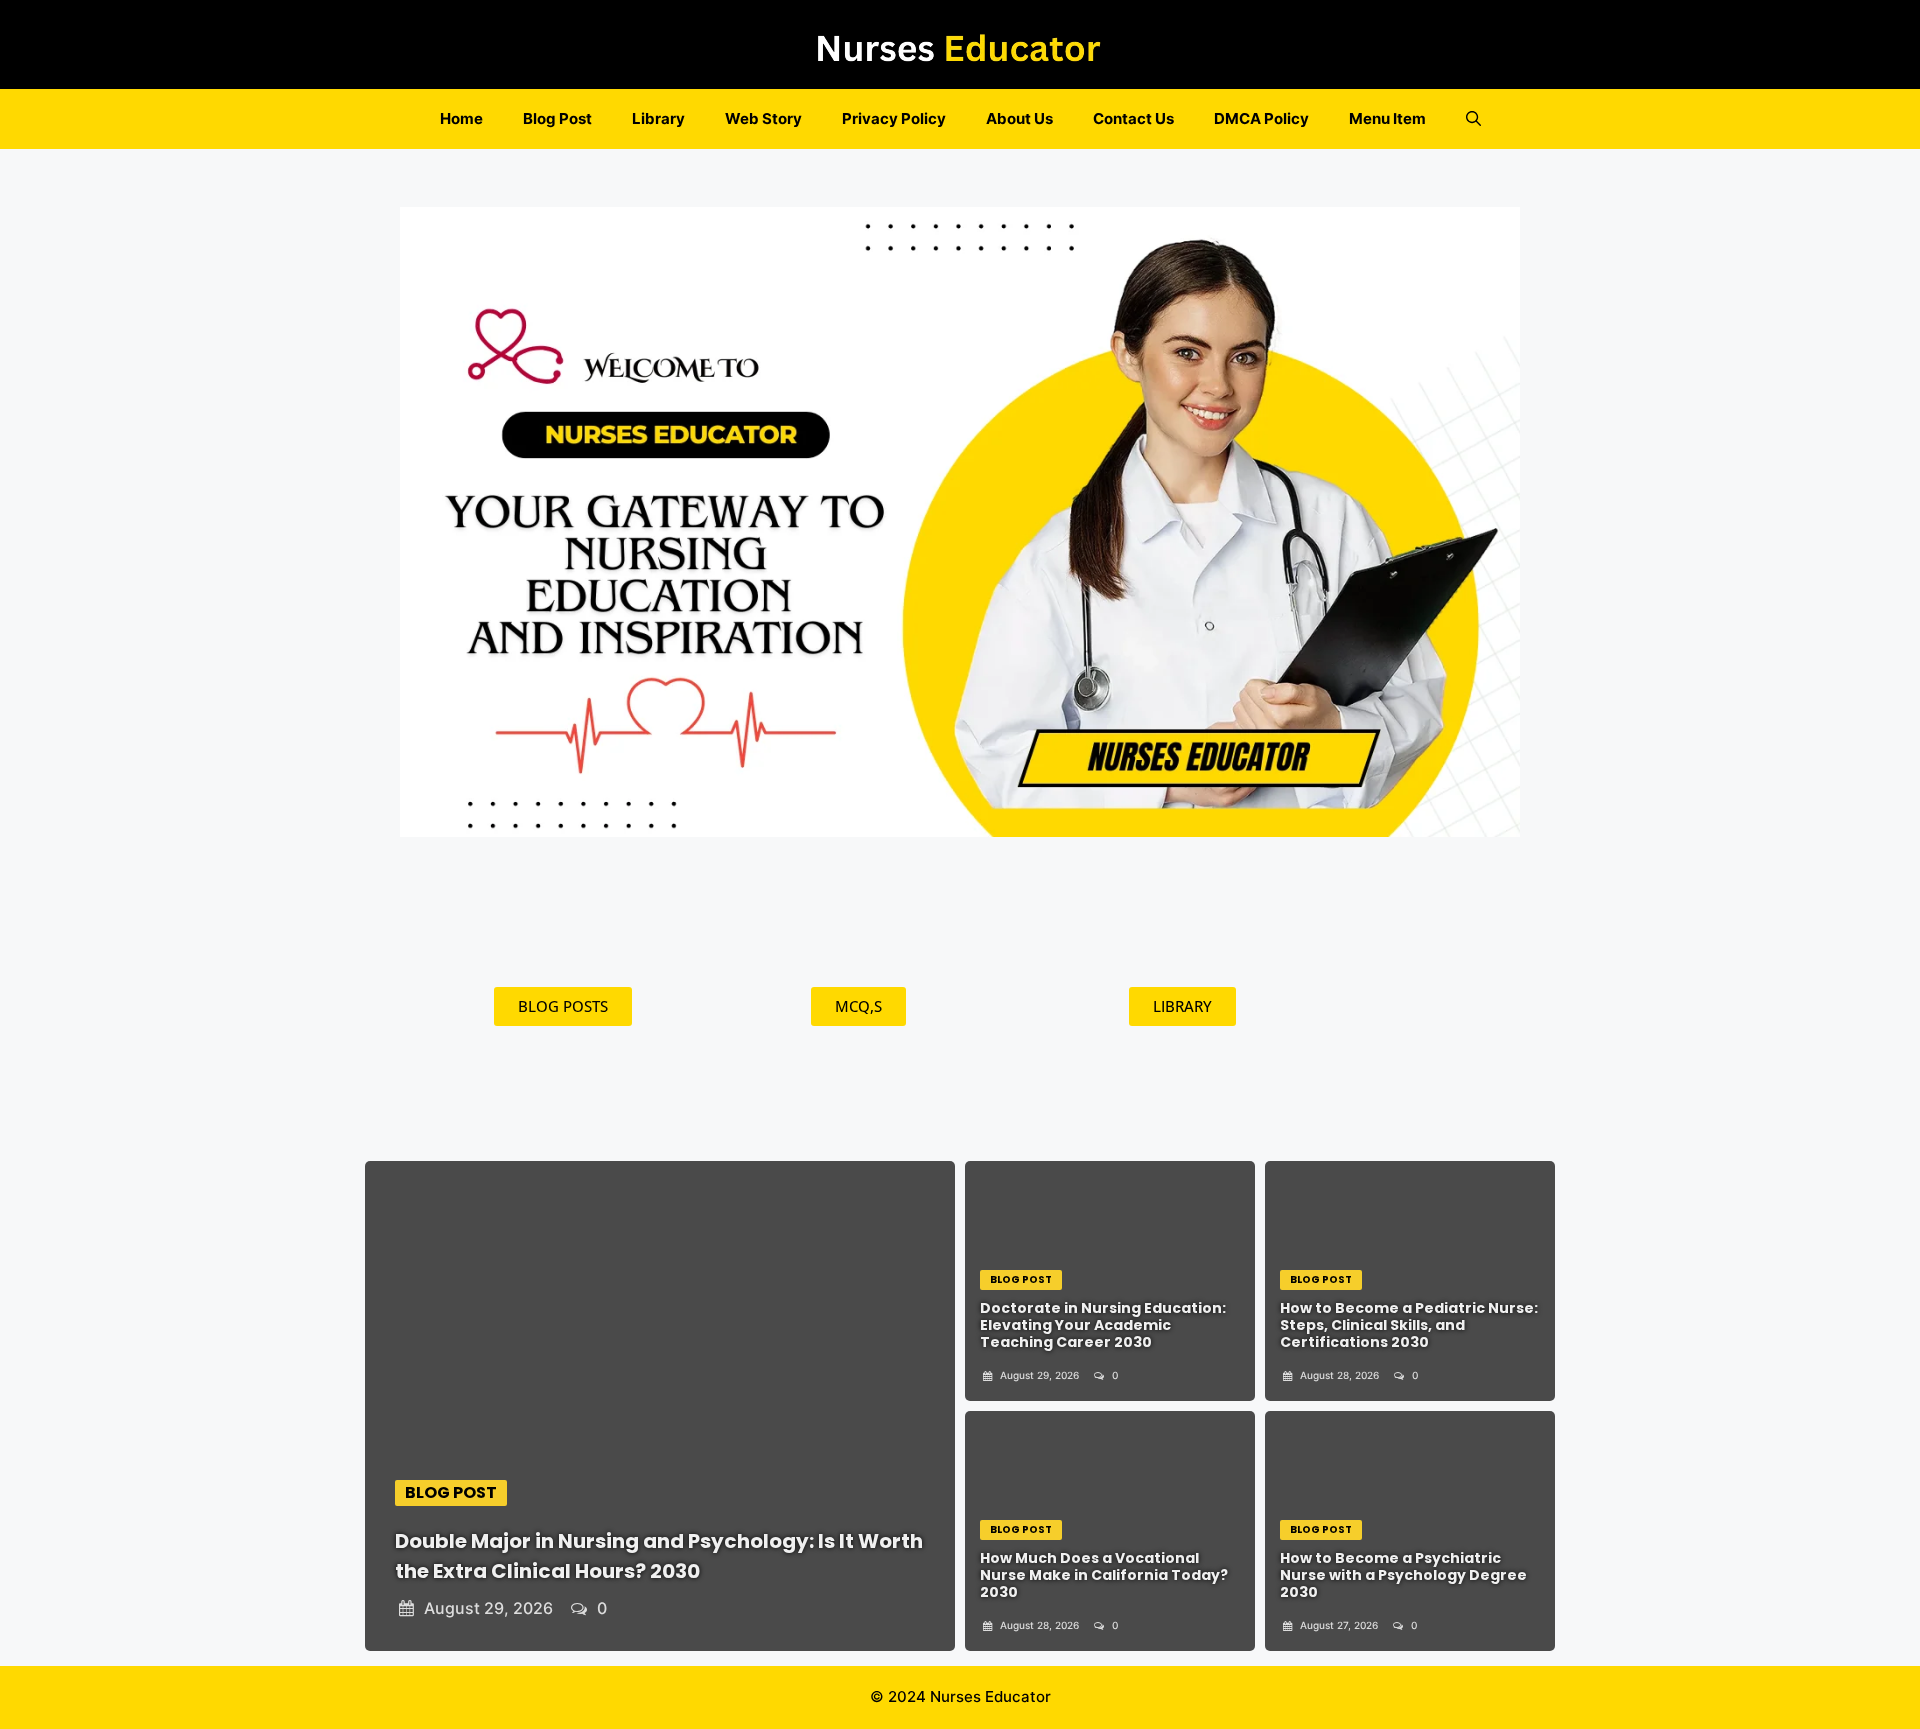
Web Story (763, 118)
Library (658, 118)
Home (461, 118)
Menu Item (1387, 118)
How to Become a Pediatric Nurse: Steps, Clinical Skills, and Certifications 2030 (1409, 1325)
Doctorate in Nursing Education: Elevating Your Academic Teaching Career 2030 (1103, 1325)
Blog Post (557, 118)
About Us (1019, 118)
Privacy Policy (894, 118)
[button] (1473, 119)
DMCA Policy (1261, 118)
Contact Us (1133, 118)
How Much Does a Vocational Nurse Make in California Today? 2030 (1104, 1575)
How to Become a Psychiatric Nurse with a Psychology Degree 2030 (1403, 1575)
